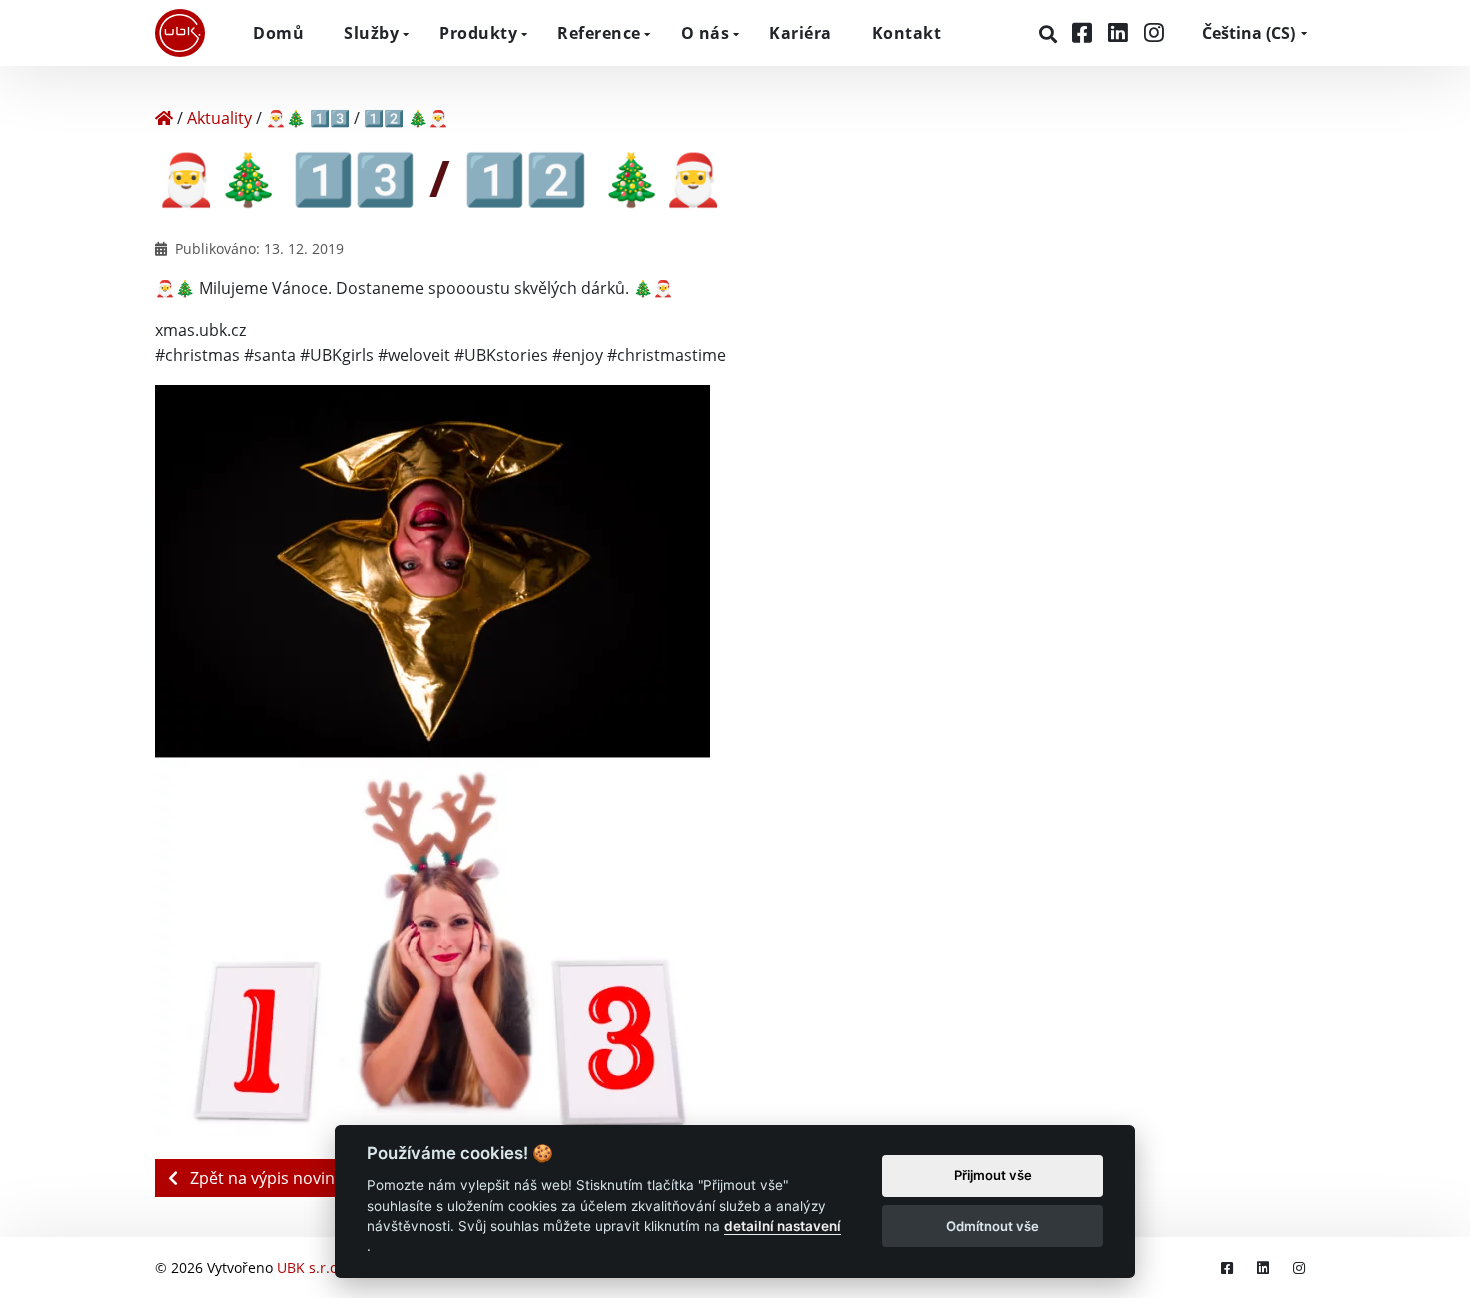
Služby (371, 33)
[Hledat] (1050, 34)
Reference (599, 33)
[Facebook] (1085, 32)
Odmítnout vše (992, 1226)
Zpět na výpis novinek (269, 1178)
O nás (705, 33)
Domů (278, 33)
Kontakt (907, 33)
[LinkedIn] (1121, 32)
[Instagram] (1154, 32)
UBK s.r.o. (309, 1267)
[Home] (164, 118)
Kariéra (800, 33)
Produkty (478, 33)
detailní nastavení (782, 1226)
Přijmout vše (993, 1176)
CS (1248, 33)
